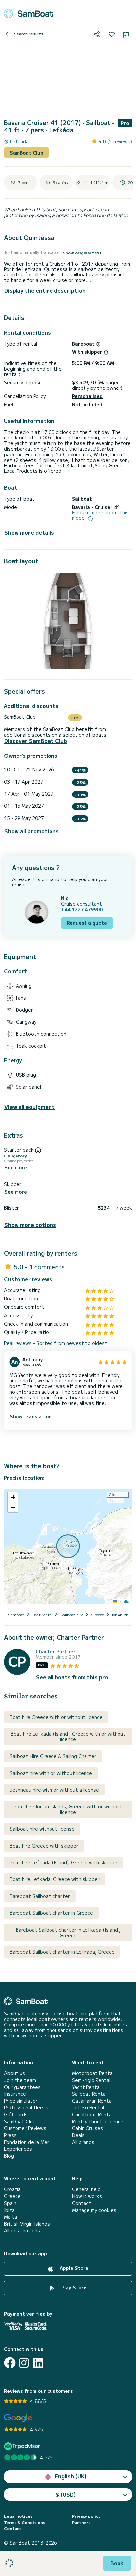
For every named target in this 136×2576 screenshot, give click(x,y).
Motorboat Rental (93, 2073)
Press (10, 2135)
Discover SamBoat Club (36, 741)
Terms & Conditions (25, 2522)
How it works (87, 2196)
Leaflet (124, 1601)
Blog (9, 2156)
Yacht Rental (86, 2087)
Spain (10, 2203)
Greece (12, 2196)
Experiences (18, 2149)
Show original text (82, 253)
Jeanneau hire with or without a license (54, 1790)
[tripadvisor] (23, 2446)
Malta (10, 2217)
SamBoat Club (26, 153)
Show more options (30, 1225)
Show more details (29, 532)
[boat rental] (29, 14)
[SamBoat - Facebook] (10, 2363)
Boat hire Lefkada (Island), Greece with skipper (64, 1862)
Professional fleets (26, 2108)
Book (117, 2563)
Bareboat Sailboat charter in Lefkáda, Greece (62, 1952)
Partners (81, 2522)
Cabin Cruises (87, 2128)
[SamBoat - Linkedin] (38, 2363)
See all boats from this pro (72, 1677)
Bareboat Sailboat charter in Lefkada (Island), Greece (68, 1932)
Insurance (15, 2094)
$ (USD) (66, 2494)
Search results (28, 34)
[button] (13, 1497)
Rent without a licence (98, 2122)
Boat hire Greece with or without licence (56, 1717)
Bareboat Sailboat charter (40, 1896)
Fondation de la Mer (27, 2142)
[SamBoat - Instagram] (24, 2363)
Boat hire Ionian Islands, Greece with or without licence (68, 1809)
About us (15, 2073)
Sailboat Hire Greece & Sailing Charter (53, 1756)
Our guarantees (22, 2087)
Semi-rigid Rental (91, 2080)
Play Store (73, 2287)
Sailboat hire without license (42, 1829)
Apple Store (73, 2268)
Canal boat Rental (92, 2115)
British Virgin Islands (27, 2224)
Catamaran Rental (92, 2101)
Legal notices (18, 2516)
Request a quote (87, 923)
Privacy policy (86, 2516)
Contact (82, 2203)
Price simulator (21, 2101)
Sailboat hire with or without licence (51, 1773)
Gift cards (16, 2115)
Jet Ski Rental (88, 2108)
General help (86, 2189)
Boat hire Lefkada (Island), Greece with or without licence (68, 1736)
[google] (18, 2418)
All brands (83, 2142)
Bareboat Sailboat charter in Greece (51, 1913)
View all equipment (30, 1107)
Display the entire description (45, 290)
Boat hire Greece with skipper (44, 1846)
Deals (78, 2135)
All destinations (22, 2231)
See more (16, 1168)
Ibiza (9, 2210)
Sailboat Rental (89, 2094)
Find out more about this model (100, 515)
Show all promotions (32, 831)
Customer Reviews (25, 2128)
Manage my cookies (94, 2210)
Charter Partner (56, 1651)
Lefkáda (19, 141)
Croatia (12, 2189)
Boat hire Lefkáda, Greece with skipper (55, 1879)
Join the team (20, 2080)
